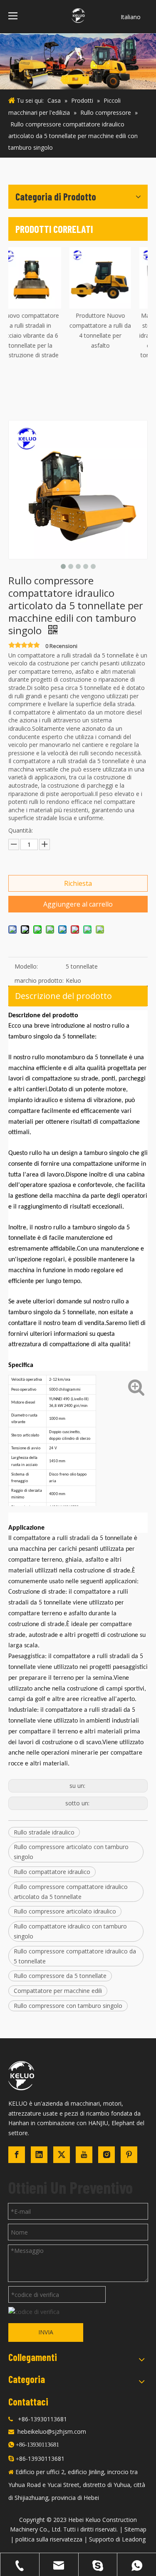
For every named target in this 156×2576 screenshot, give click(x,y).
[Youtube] (84, 2155)
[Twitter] (62, 2155)
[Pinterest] (129, 2155)
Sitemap (135, 2529)
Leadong (134, 2539)
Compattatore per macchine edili (58, 1991)
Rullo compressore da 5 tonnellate (60, 1976)
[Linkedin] (39, 2155)
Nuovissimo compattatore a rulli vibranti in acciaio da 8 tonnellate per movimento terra (43, 335)
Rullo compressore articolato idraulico (65, 1911)
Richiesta (78, 883)
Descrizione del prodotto (63, 996)
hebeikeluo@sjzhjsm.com (52, 2431)
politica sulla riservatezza (49, 2539)
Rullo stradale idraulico (44, 1832)
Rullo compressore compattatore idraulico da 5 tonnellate (75, 1956)
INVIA (46, 2332)
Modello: (26, 966)
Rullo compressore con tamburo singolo (68, 2006)
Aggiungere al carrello (78, 904)
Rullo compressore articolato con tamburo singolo (71, 1852)
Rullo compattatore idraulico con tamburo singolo (70, 1931)
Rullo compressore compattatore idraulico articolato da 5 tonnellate (71, 1892)
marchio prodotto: (39, 980)
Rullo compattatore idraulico (52, 1872)
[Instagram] (106, 2155)
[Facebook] (17, 2155)
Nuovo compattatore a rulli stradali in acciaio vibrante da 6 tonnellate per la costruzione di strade (113, 335)
